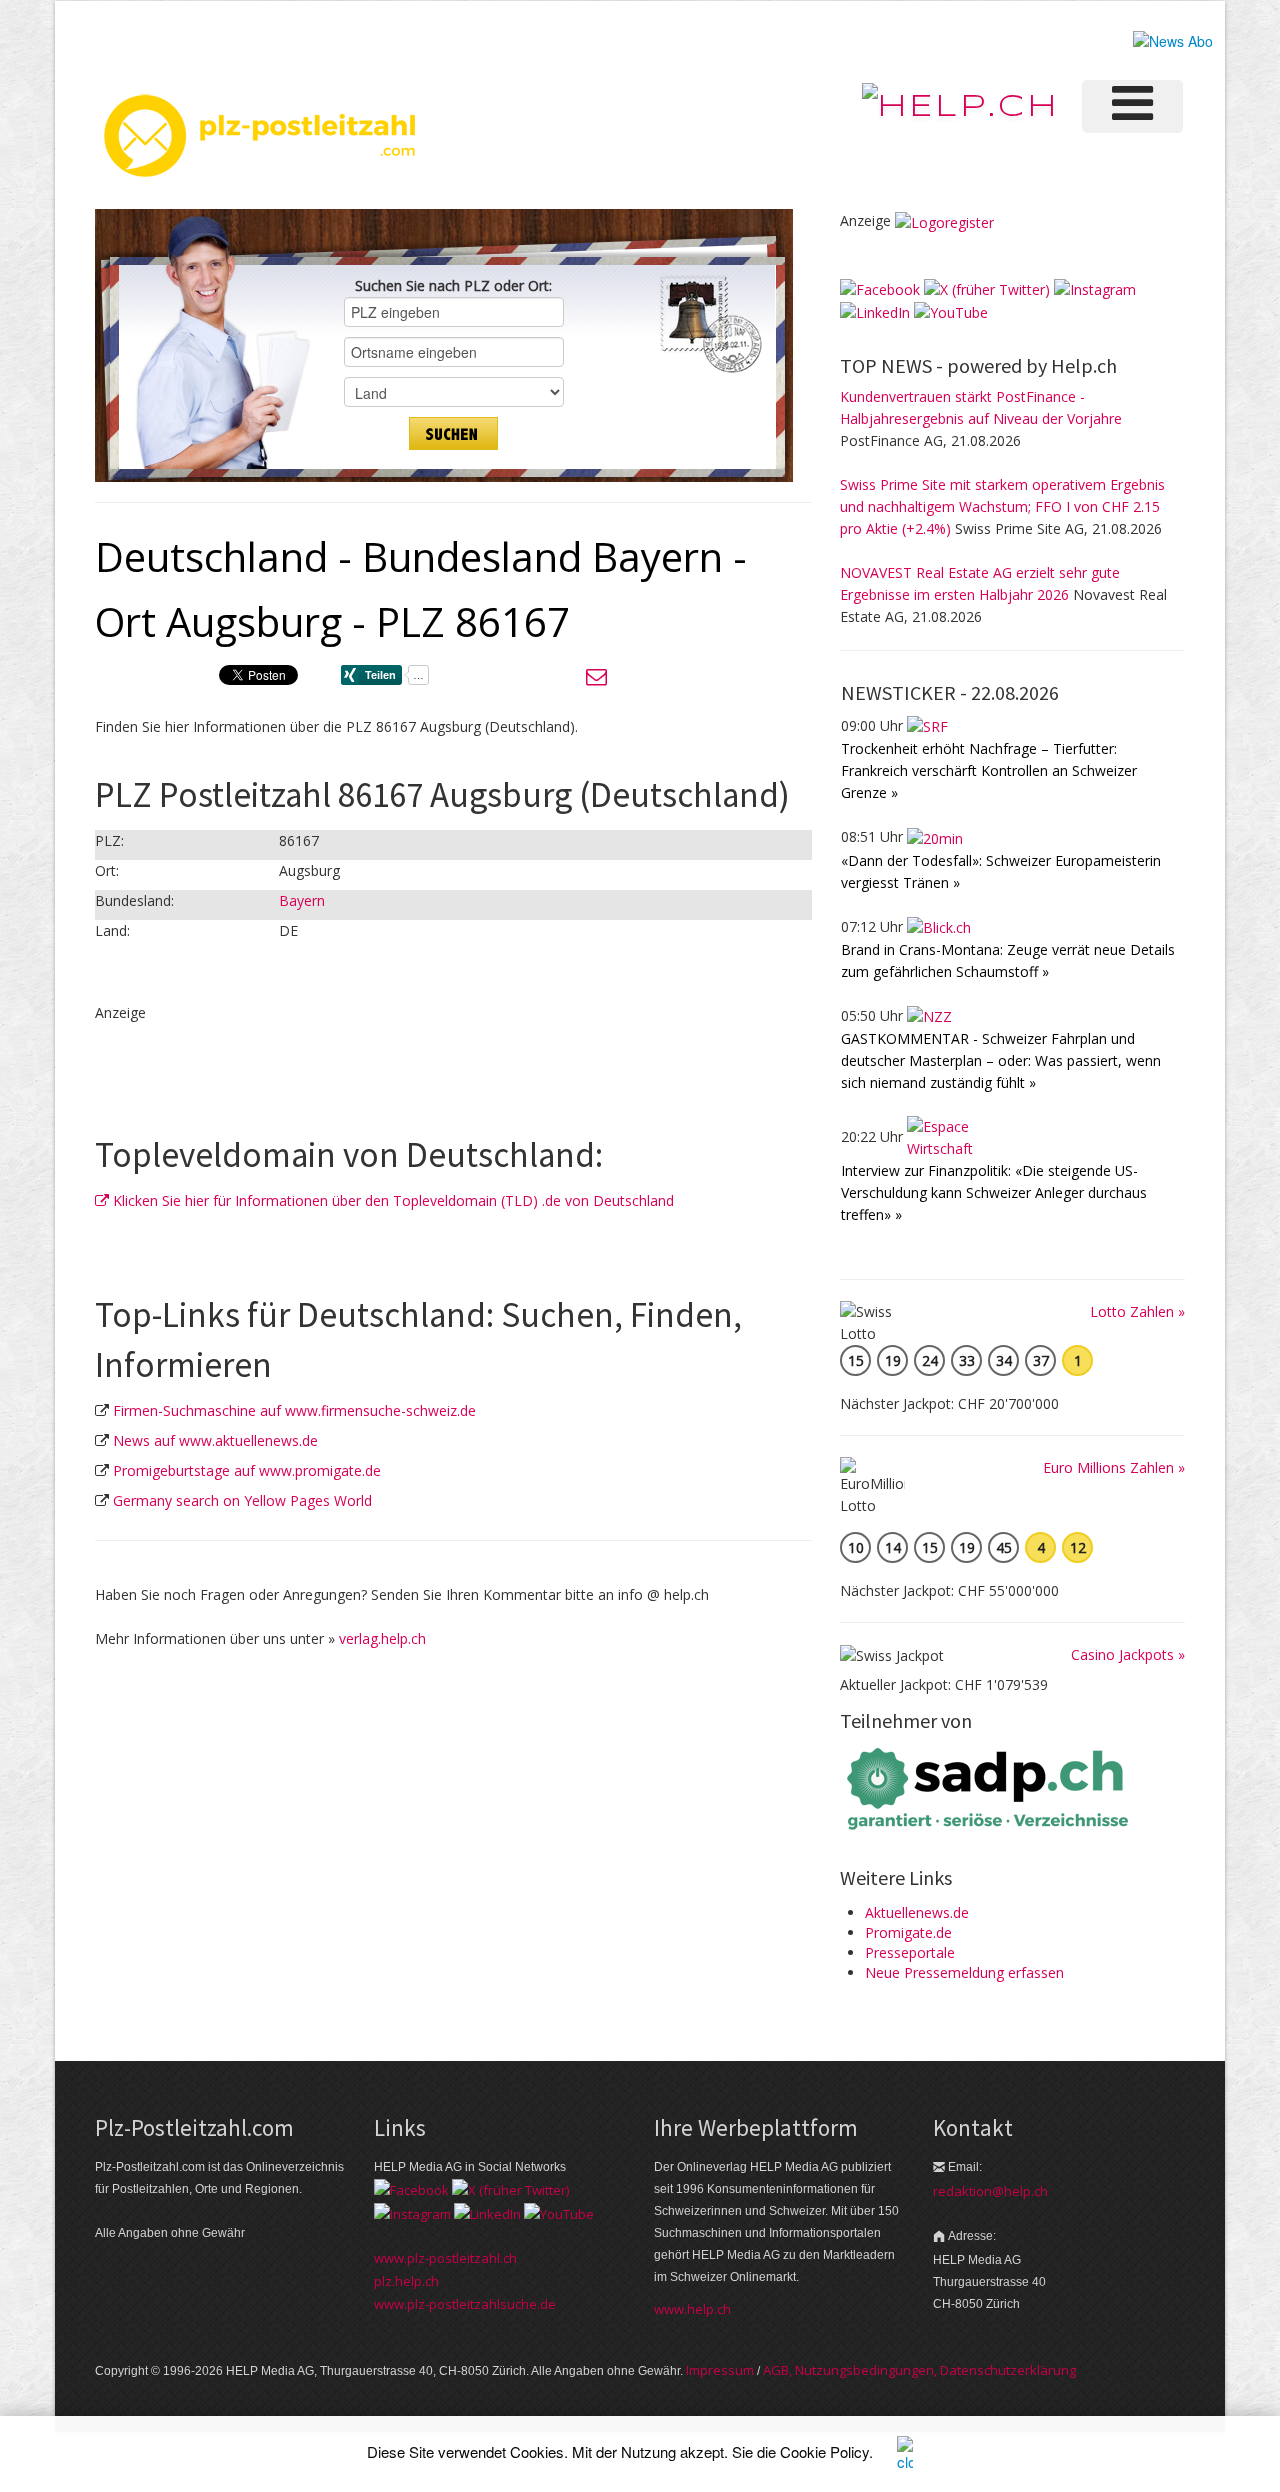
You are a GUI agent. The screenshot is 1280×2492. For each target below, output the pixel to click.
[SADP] (990, 1786)
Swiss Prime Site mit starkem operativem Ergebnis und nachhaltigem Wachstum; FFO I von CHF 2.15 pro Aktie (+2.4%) (1002, 506)
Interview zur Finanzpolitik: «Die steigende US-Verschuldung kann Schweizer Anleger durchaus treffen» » (994, 1192)
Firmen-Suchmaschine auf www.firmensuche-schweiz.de (294, 1410)
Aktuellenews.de (917, 1912)
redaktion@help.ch (990, 2191)
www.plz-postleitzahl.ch (445, 2258)
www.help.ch (692, 2309)
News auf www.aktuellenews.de (215, 1440)
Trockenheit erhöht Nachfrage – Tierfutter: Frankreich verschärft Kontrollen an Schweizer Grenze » (989, 770)
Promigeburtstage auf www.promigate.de (247, 1470)
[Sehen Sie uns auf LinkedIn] (875, 311)
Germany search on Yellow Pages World (242, 1500)
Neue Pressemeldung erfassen (964, 1972)
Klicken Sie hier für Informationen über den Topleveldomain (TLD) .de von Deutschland (391, 1200)
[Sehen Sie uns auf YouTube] (951, 311)
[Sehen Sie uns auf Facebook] (880, 288)
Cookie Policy (824, 2451)
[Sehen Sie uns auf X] (987, 288)
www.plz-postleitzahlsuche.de (465, 2304)
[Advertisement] (329, 1054)
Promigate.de (908, 1932)
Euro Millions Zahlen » (1114, 1467)
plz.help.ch (406, 2281)
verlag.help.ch (382, 1638)
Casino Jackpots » (1128, 1654)
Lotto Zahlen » (1137, 1311)
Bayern (302, 900)
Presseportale (910, 1952)
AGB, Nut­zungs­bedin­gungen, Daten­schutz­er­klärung (919, 2370)
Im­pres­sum (720, 2370)
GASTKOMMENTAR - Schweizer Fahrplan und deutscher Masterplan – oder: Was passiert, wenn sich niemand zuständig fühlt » (1001, 1060)
